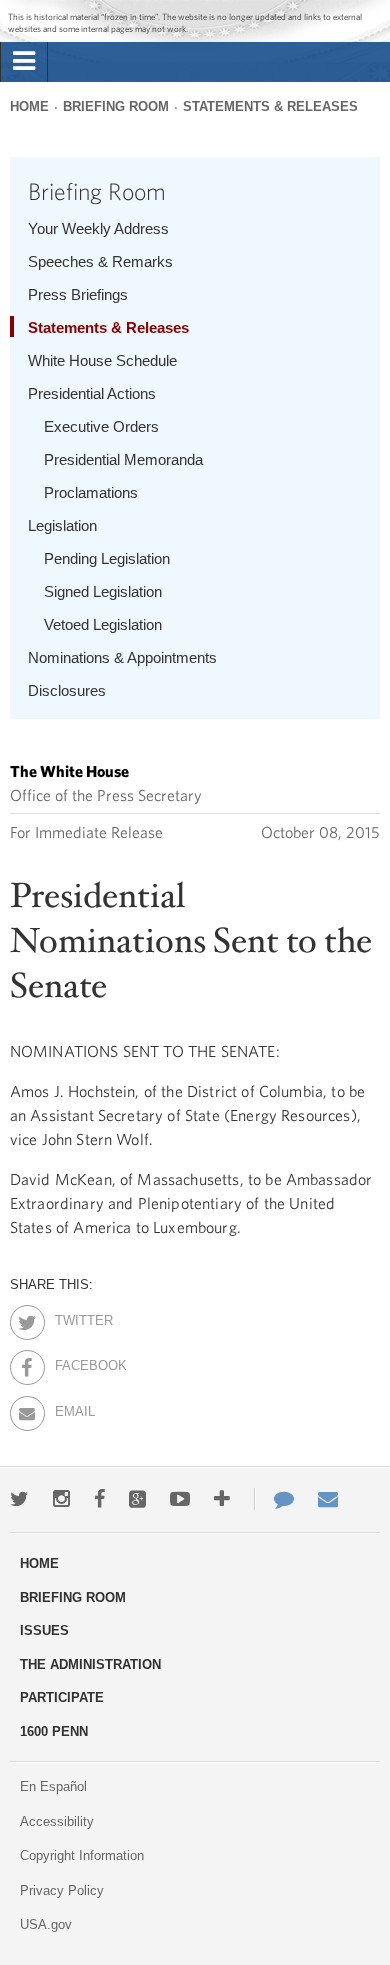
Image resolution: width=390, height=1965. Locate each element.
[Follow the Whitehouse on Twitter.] (19, 1499)
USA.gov (46, 1924)
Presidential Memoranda (123, 459)
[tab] (24, 62)
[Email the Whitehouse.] (328, 1499)
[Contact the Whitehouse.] (274, 1499)
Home (29, 106)
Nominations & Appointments (122, 657)
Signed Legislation (103, 591)
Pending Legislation (107, 558)
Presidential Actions (92, 393)
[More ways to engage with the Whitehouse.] (222, 1499)
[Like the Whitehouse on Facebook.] (99, 1499)
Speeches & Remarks (100, 261)
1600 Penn (54, 1731)
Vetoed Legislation (103, 624)
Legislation (62, 525)
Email (72, 1408)
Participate (62, 1697)
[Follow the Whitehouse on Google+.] (137, 1499)
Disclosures (67, 690)
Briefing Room (116, 106)
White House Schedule (102, 360)
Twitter (72, 1317)
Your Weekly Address (98, 228)
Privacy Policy (62, 1890)
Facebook (72, 1362)
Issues (44, 1630)
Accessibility (57, 1821)
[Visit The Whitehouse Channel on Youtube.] (180, 1499)
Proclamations (91, 492)
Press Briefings (78, 294)
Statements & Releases (270, 106)
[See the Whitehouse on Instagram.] (61, 1499)
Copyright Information (82, 1855)
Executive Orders (101, 426)
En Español (53, 1786)
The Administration (90, 1664)
